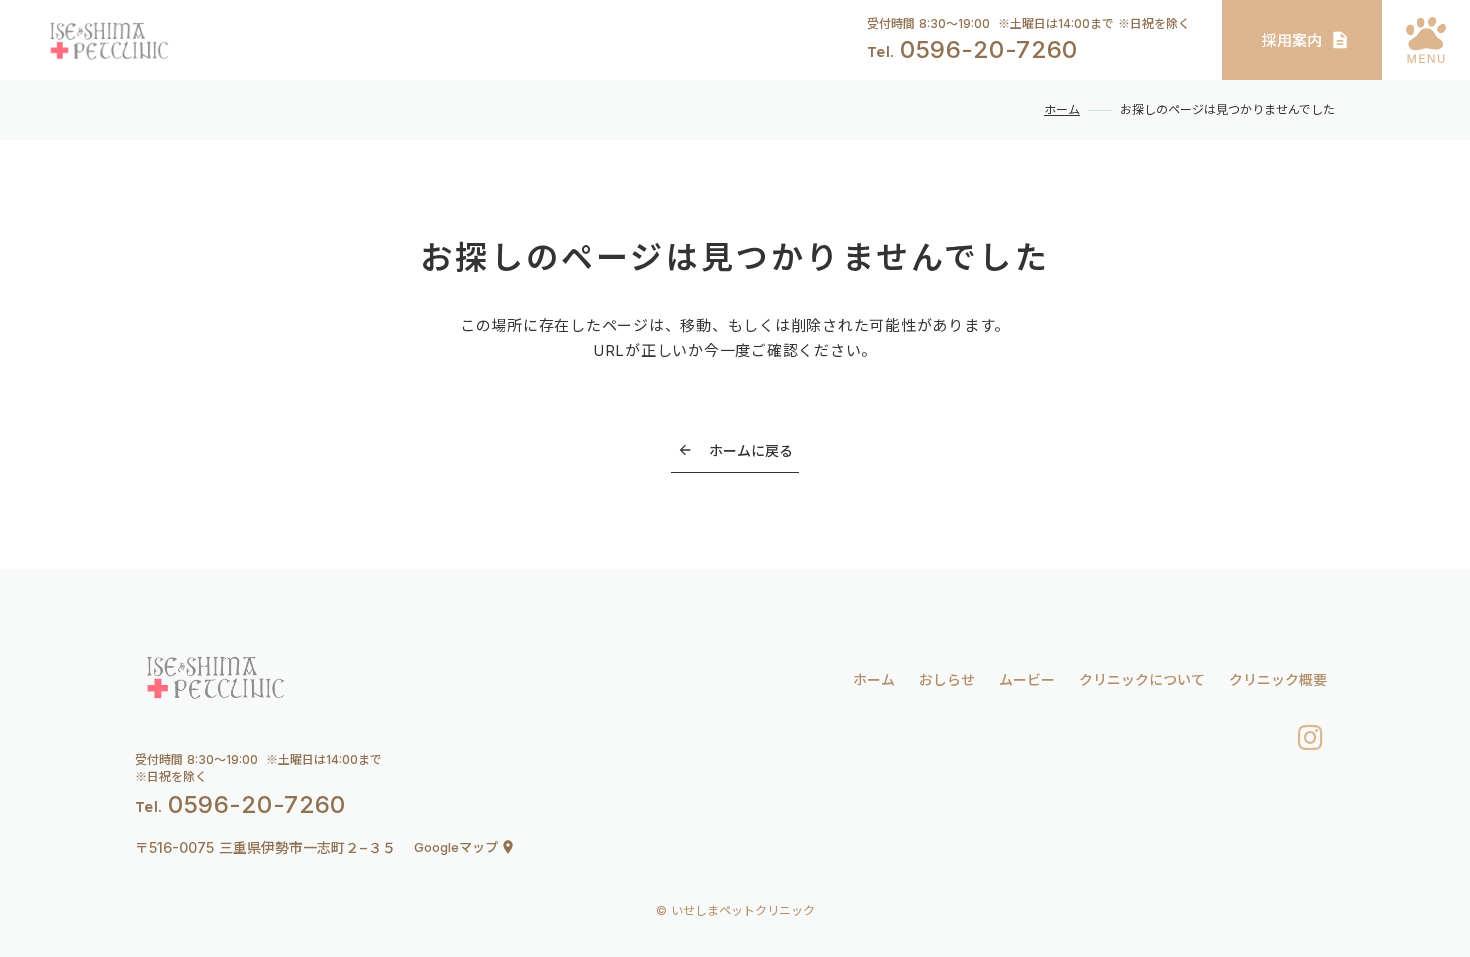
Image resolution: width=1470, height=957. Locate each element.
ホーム (1062, 110)
